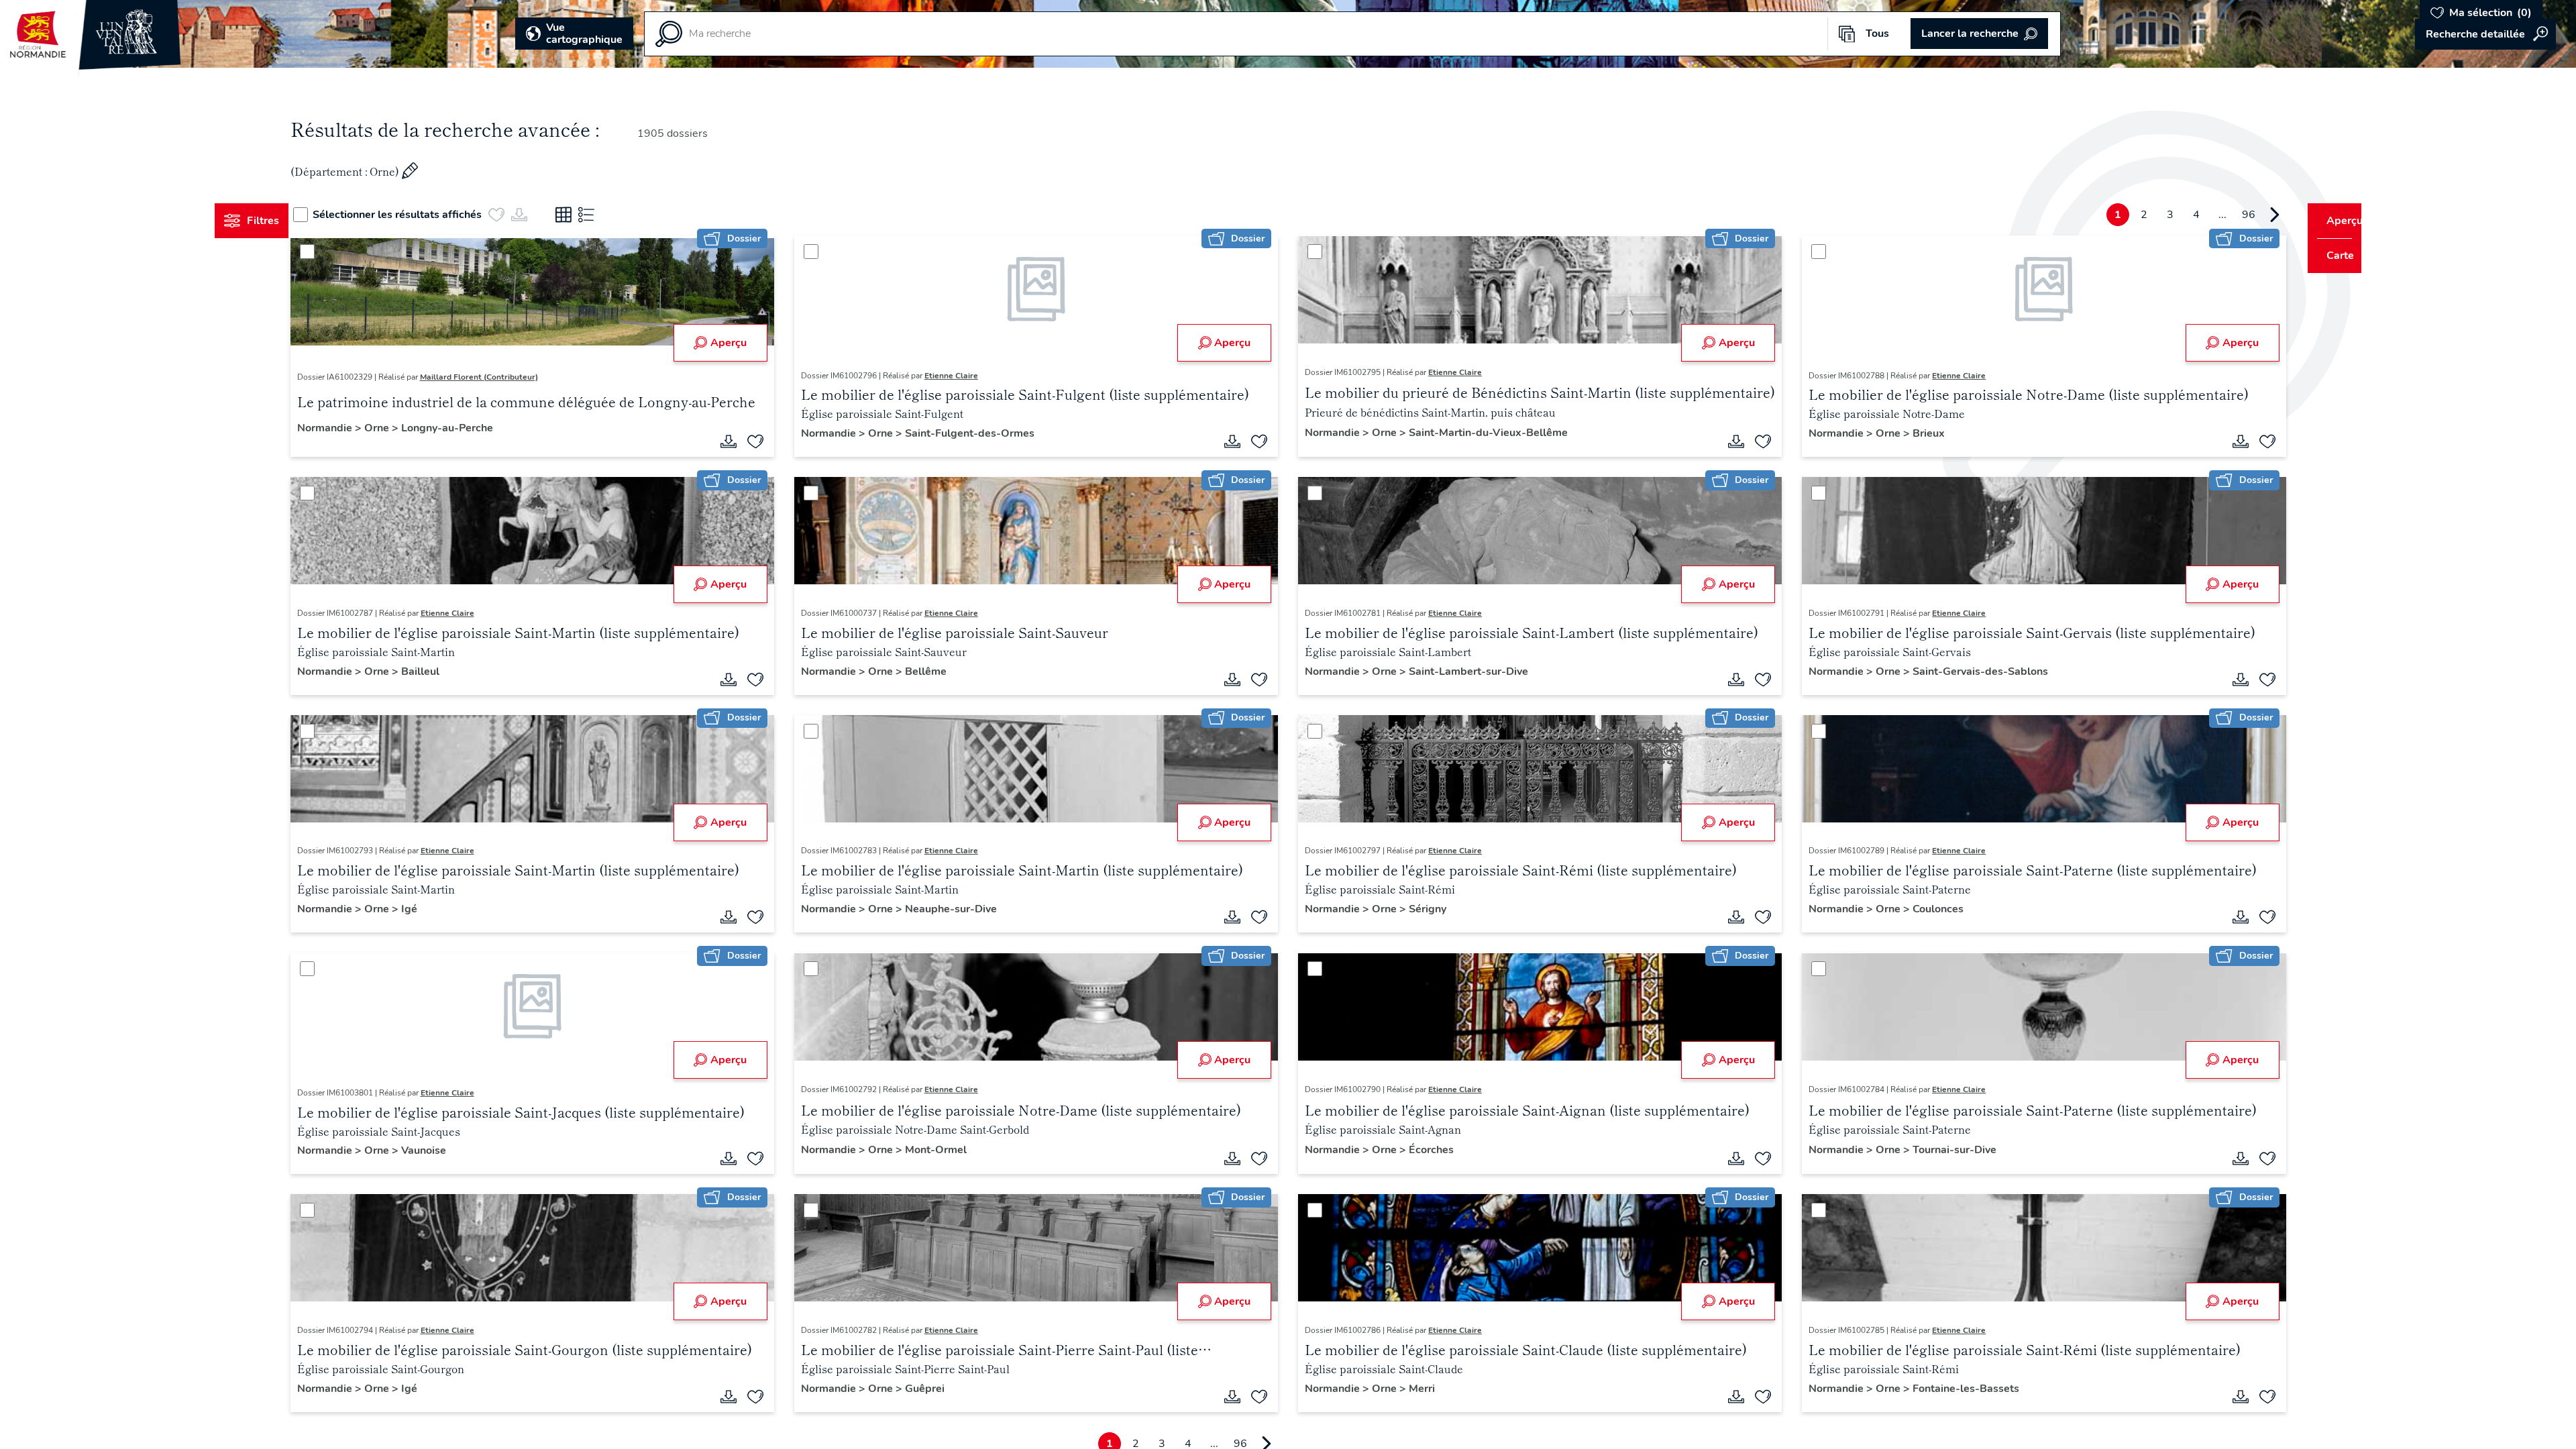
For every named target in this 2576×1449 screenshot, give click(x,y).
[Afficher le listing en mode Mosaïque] (589, 215)
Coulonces (1926, 909)
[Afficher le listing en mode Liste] (612, 215)
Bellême (938, 672)
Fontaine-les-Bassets (1954, 1389)
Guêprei (937, 1389)
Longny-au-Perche (472, 428)
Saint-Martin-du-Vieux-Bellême (1488, 433)
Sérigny (1428, 909)
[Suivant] (2249, 215)
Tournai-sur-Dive (1942, 1150)
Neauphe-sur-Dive (964, 909)
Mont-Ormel (949, 1150)
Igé (434, 909)
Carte (2331, 256)
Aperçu (741, 343)
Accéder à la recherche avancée (2485, 34)
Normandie (351, 428)
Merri (1422, 1389)
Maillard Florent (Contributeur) (504, 377)
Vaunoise (448, 1150)
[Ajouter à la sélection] (768, 441)
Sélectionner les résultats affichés (423, 215)
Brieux (1917, 433)
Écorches (1431, 1150)
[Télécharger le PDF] (741, 441)
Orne (403, 428)
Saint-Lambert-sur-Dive (1468, 672)
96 (2223, 215)
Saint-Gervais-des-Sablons (1968, 672)
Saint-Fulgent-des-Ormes (982, 433)
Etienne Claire (964, 376)
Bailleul (445, 672)
